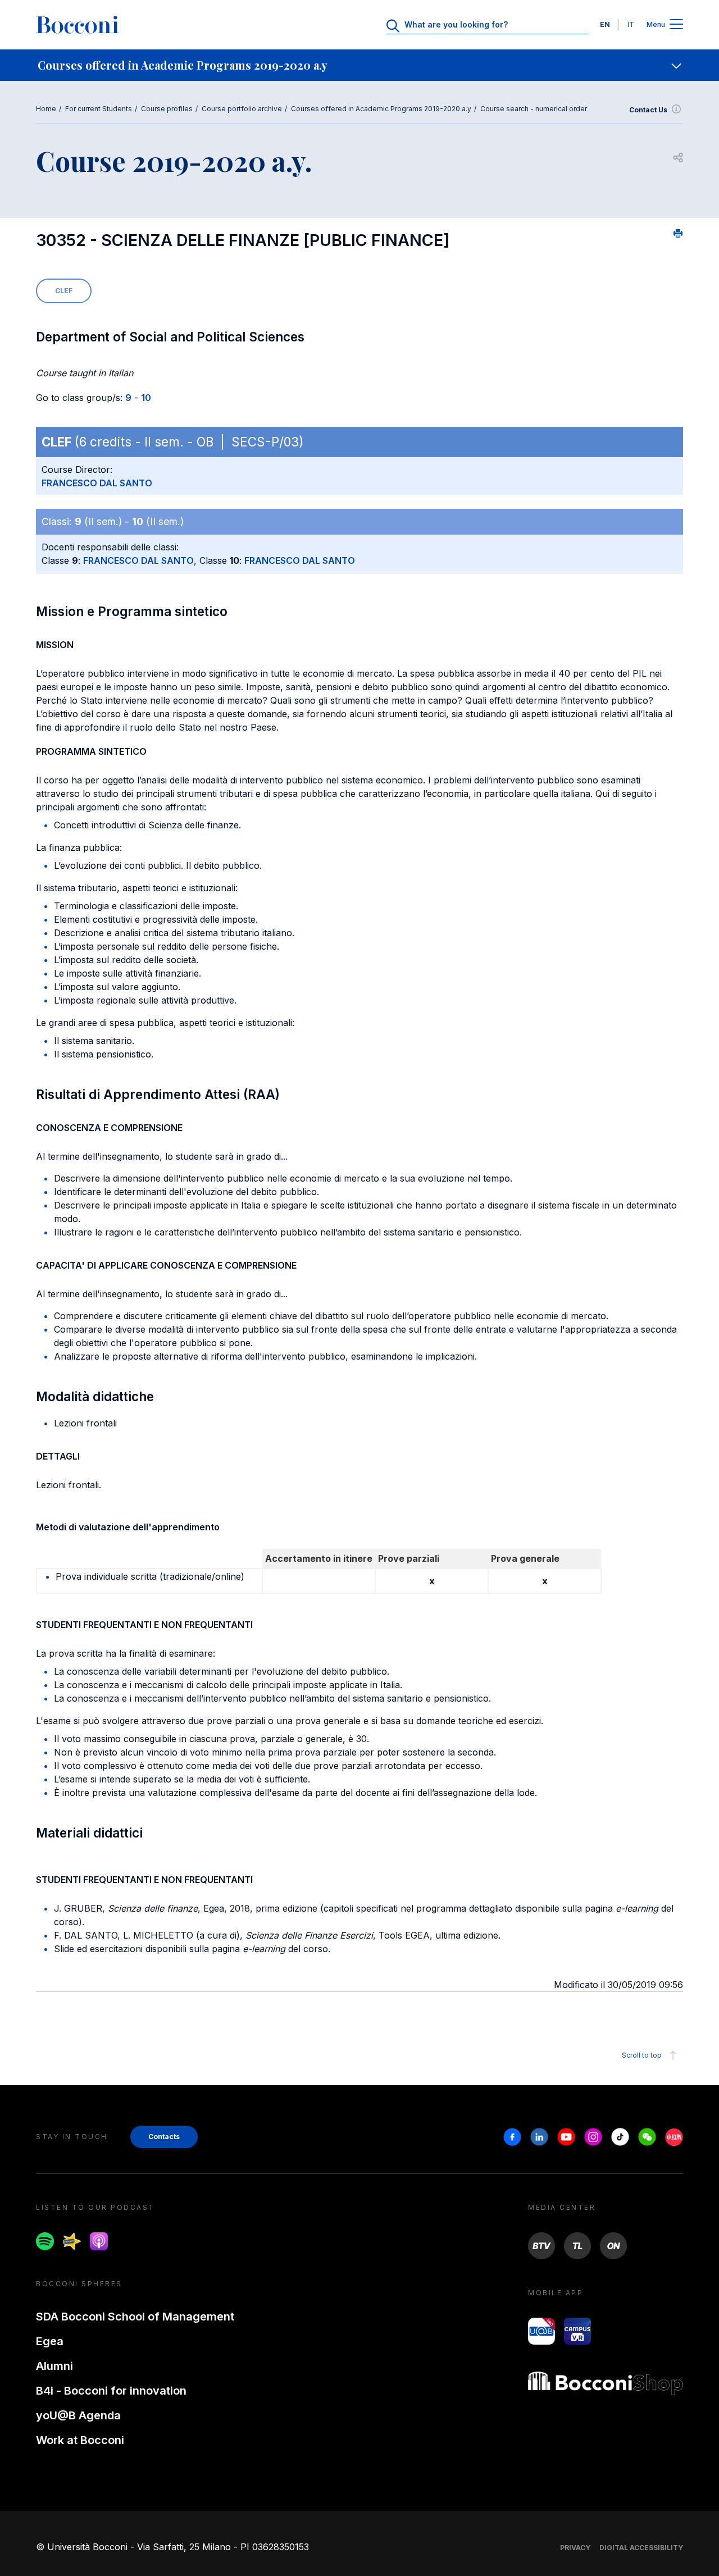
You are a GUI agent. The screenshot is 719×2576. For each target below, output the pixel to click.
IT (631, 24)
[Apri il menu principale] (676, 25)
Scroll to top (642, 2055)
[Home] (78, 25)
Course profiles (167, 109)
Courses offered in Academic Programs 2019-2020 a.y (381, 109)
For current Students (99, 109)
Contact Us (648, 110)
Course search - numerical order (534, 109)
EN (605, 24)
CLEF (64, 291)
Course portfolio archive (242, 109)
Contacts (164, 2137)
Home (46, 109)
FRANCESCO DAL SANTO (97, 483)
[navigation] (359, 65)
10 (146, 398)
